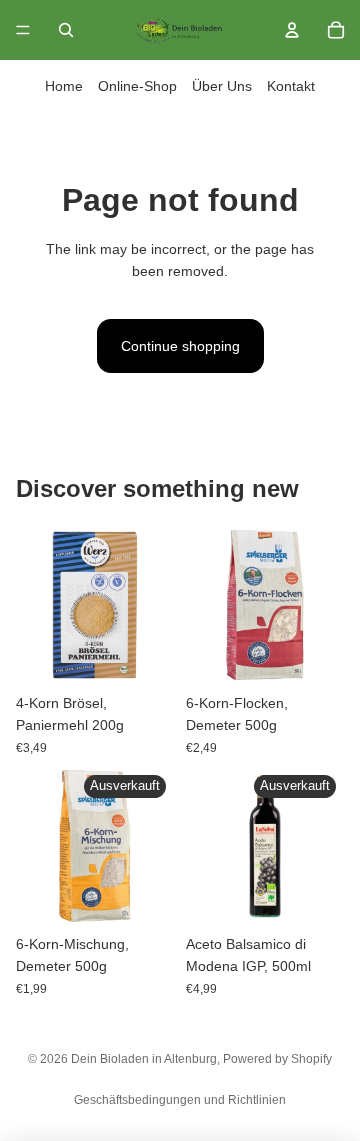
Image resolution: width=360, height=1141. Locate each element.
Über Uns (222, 86)
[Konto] (292, 30)
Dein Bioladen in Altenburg (144, 1059)
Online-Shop (137, 86)
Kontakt (291, 86)
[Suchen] (66, 30)
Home (64, 86)
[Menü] (23, 30)
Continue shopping (180, 346)
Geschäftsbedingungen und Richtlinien (180, 1100)
